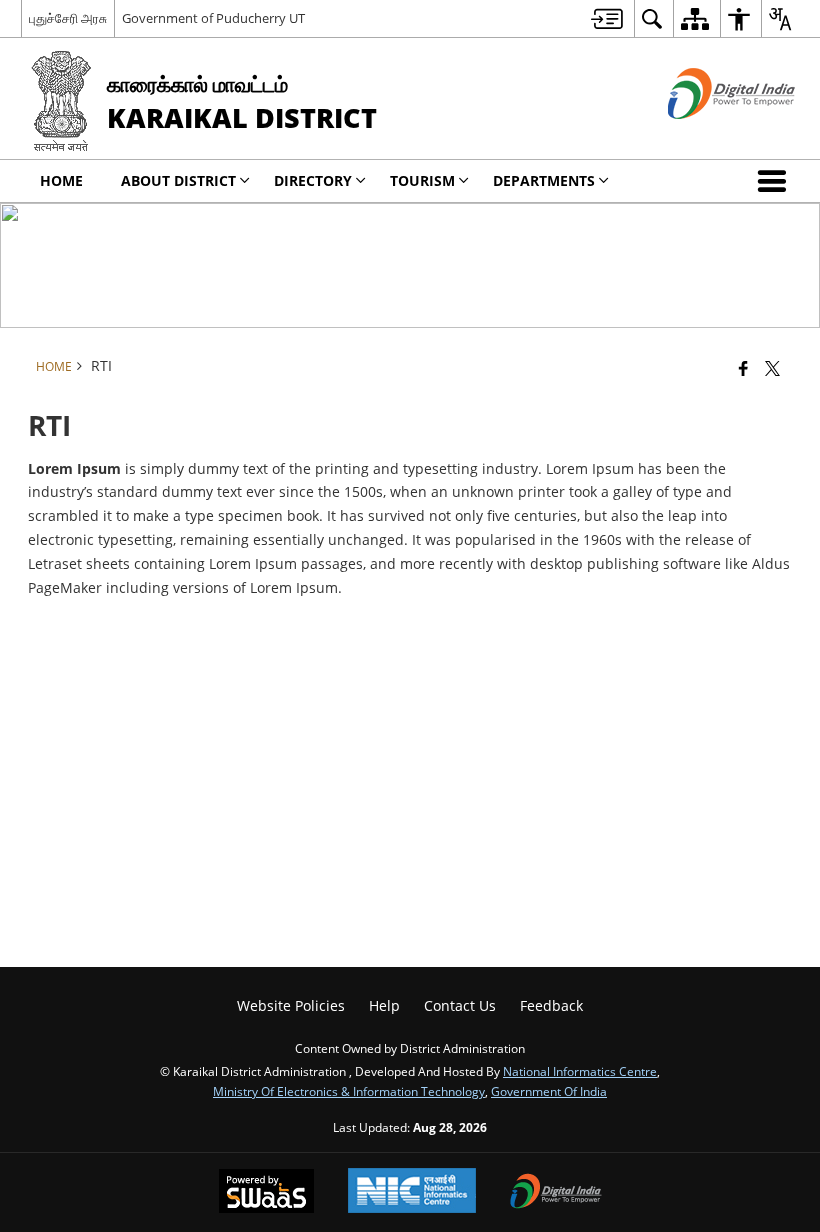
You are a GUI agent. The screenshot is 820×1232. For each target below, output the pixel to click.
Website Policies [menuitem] (291, 1005)
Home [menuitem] (61, 180)
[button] (776, 181)
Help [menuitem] (384, 1005)
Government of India (549, 1091)
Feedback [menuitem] (551, 1005)
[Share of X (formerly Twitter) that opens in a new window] (772, 368)
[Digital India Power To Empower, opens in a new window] (556, 1193)
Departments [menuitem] (544, 180)
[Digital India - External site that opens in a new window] (706, 135)
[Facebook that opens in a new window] (743, 368)
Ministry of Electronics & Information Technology (349, 1091)
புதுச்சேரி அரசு (68, 18)
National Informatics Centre (580, 1071)
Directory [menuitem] (313, 180)
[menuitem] (607, 18)
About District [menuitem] (178, 180)
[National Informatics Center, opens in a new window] (412, 1192)
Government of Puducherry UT (213, 18)
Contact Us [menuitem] (460, 1005)
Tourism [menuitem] (422, 180)
